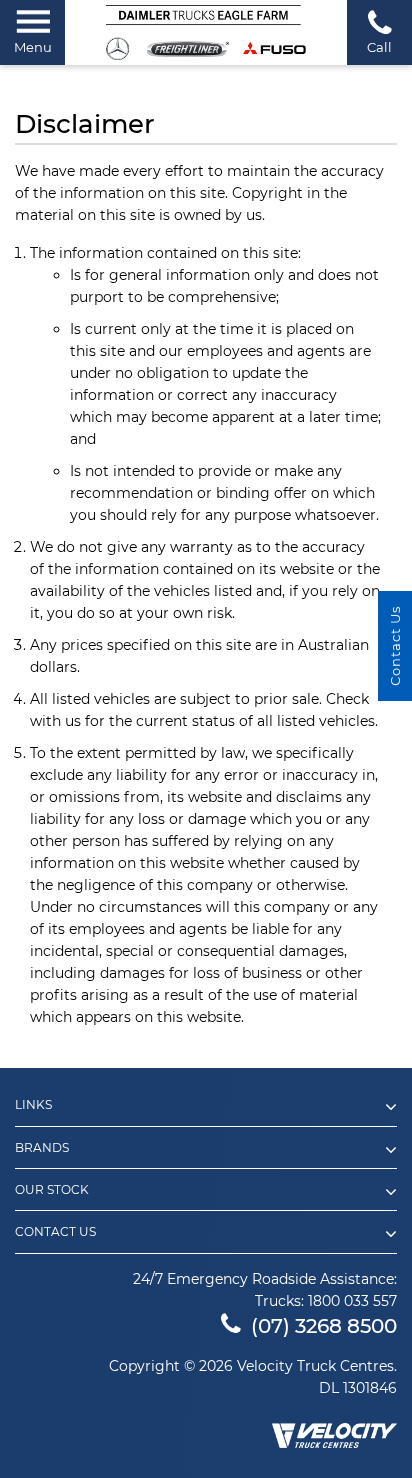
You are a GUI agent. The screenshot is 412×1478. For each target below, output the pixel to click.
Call (379, 47)
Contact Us (55, 1232)
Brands (42, 1148)
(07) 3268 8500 (324, 1326)
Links (33, 1105)
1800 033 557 (352, 1301)
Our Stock (52, 1190)
